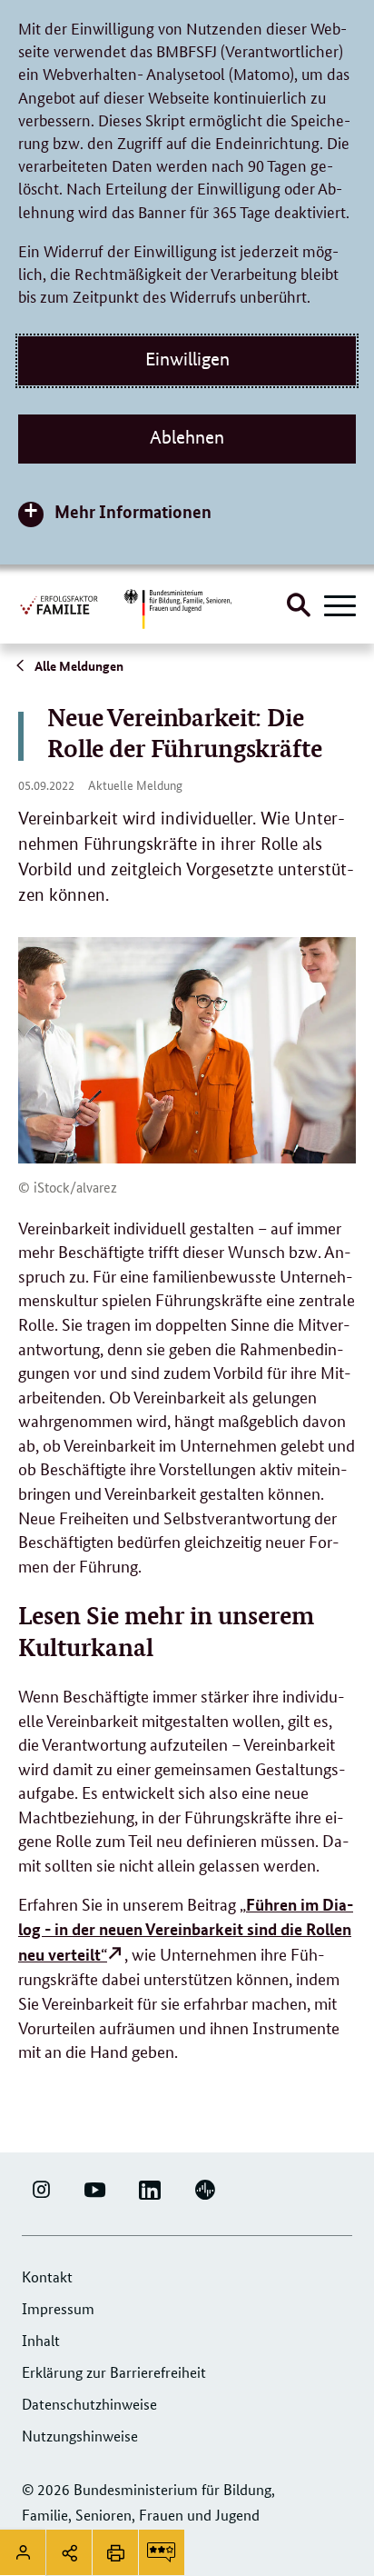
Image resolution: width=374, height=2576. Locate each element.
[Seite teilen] (69, 2552)
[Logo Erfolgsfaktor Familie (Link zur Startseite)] (60, 604)
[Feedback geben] (162, 2552)
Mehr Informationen (133, 511)
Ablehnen (187, 437)
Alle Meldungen (78, 665)
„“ (186, 1928)
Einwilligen (187, 359)
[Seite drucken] (115, 2552)
